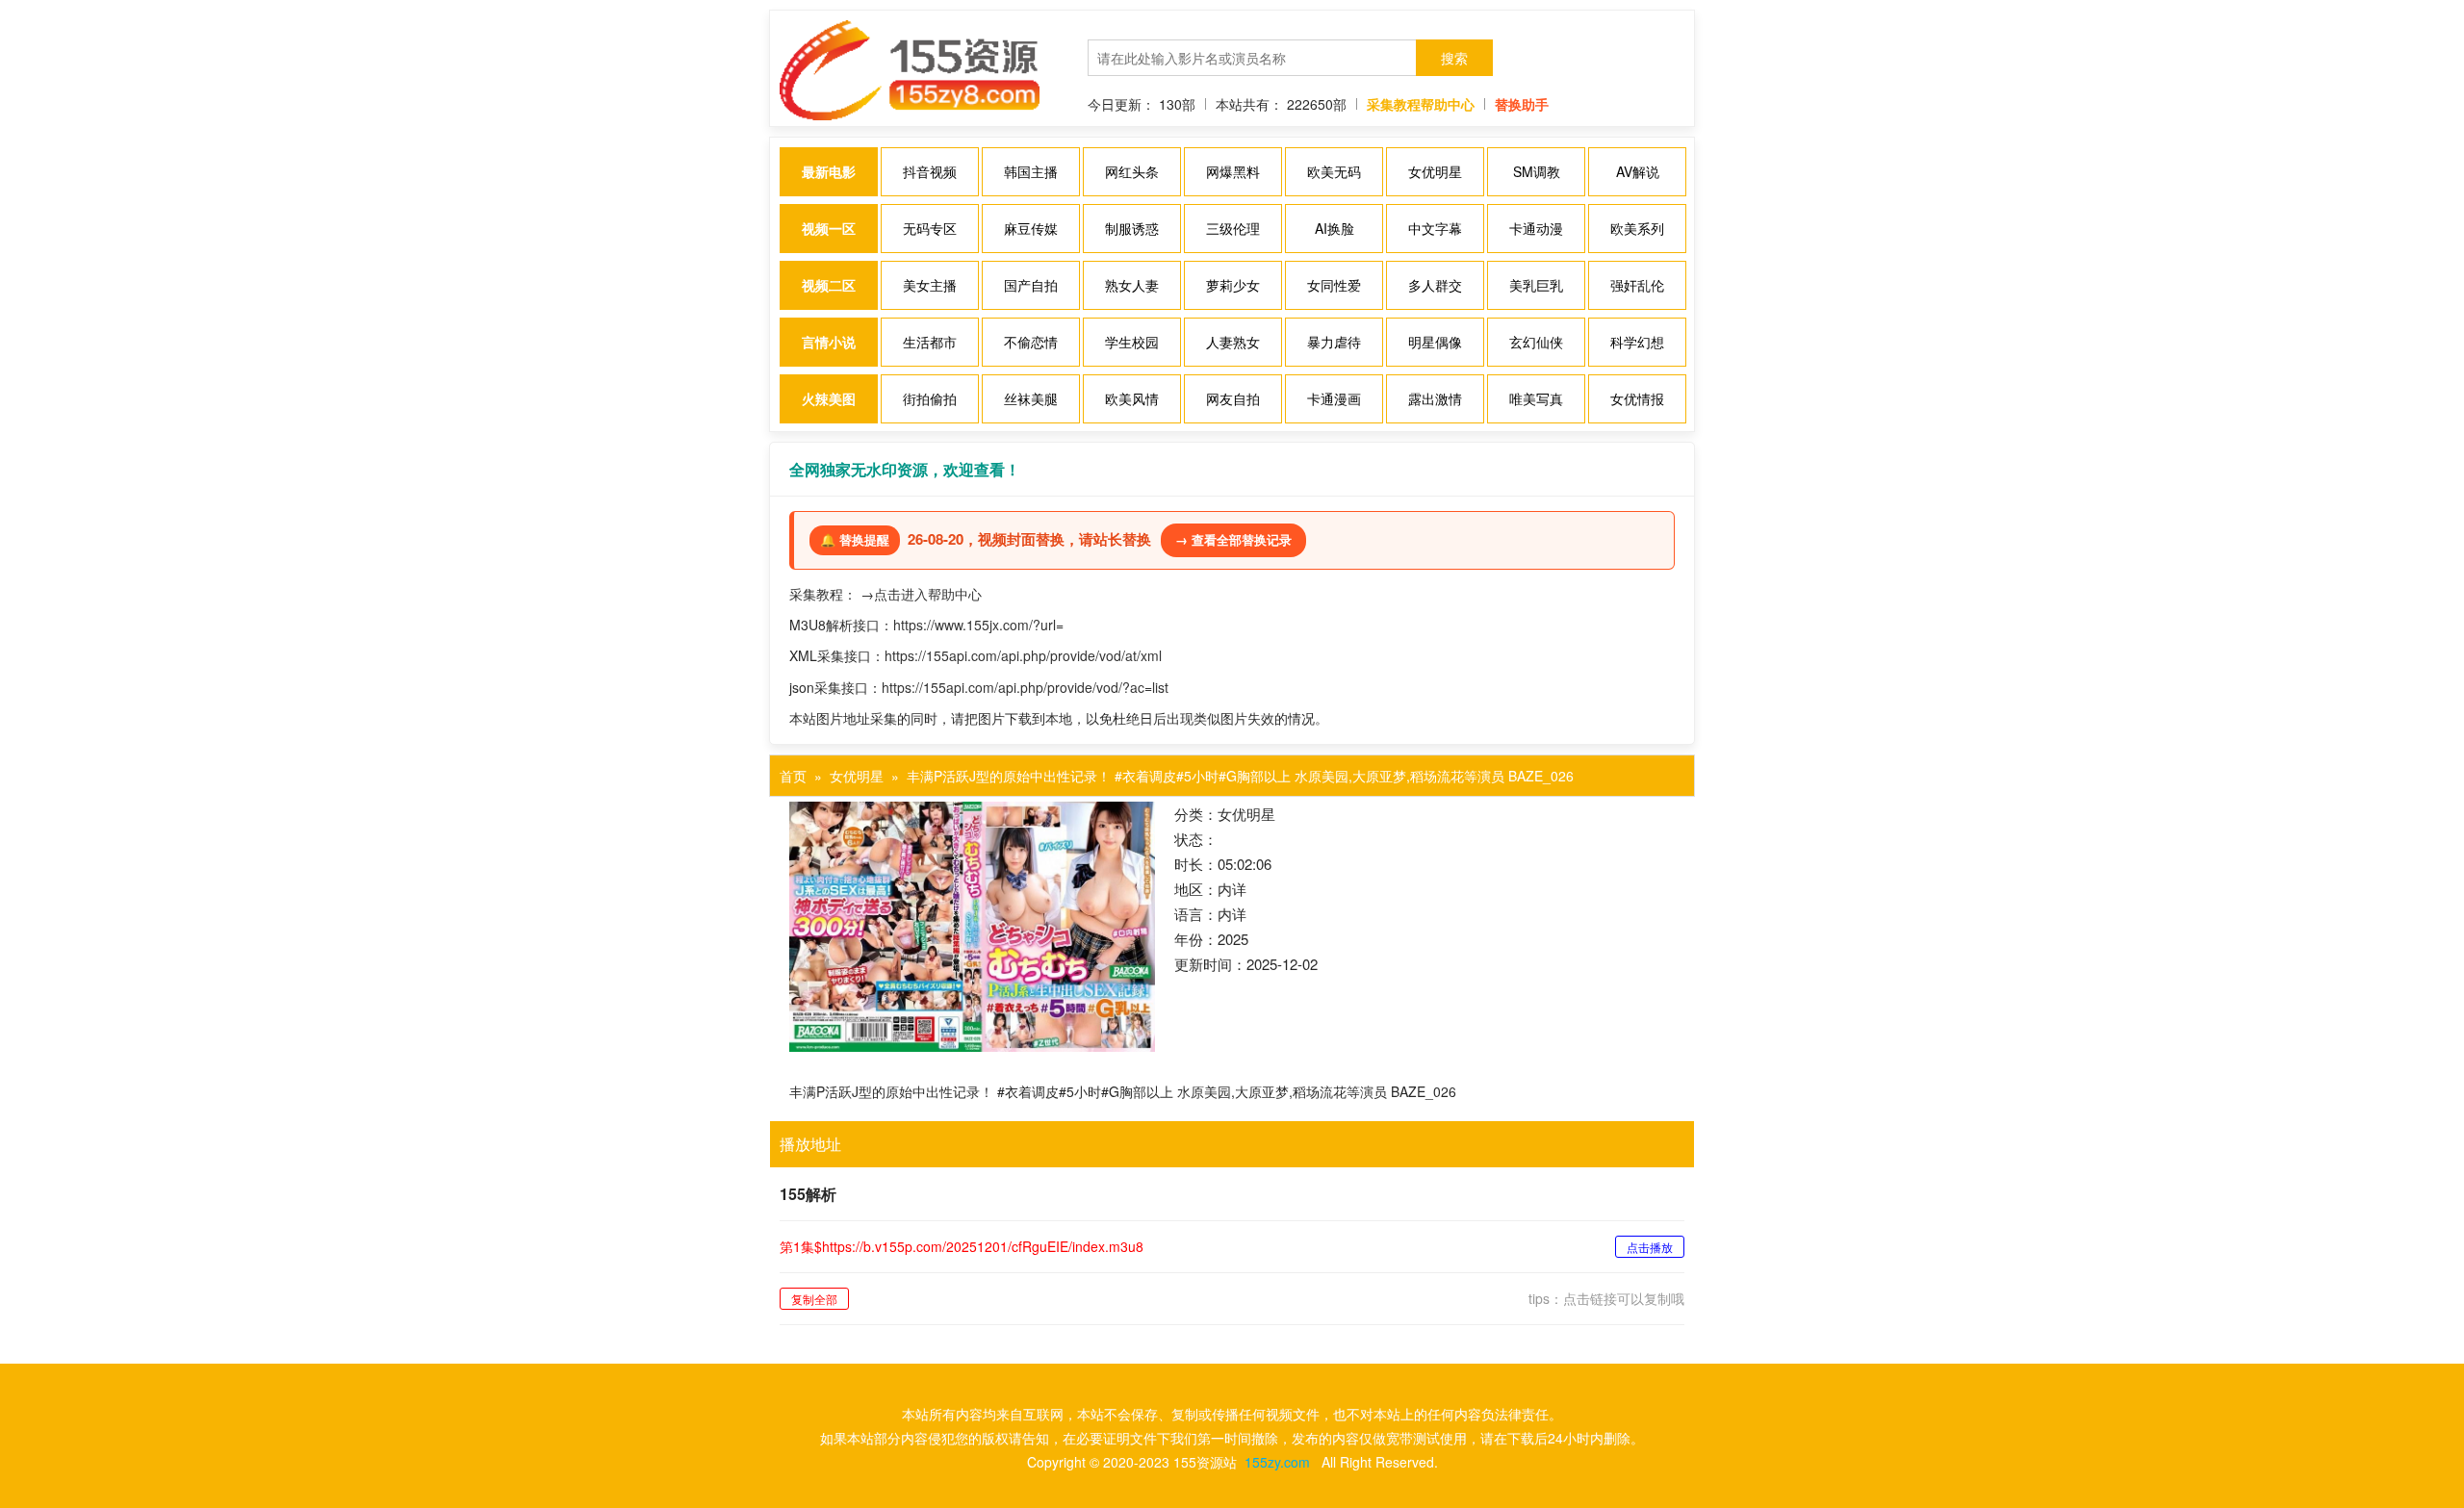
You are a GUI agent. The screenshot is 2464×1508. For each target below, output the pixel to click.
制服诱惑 (1132, 228)
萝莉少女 (1233, 285)
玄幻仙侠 (1536, 342)
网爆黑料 (1233, 171)
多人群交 (1435, 285)
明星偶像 (1435, 342)
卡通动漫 (1536, 228)
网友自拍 (1233, 398)
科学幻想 (1637, 342)
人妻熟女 (1233, 342)
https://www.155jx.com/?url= (978, 625)
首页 (793, 776)
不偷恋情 (1031, 342)
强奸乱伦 (1637, 285)
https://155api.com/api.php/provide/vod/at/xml (1023, 655)
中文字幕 (1435, 228)
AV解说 (1638, 171)
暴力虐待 (1334, 342)
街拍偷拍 (930, 398)
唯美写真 (1536, 398)
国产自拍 (1031, 285)
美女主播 (930, 285)
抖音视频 (930, 171)
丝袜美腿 (1031, 398)
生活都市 (930, 342)
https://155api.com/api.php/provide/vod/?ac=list (1025, 687)
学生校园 (1132, 342)
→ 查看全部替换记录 (1233, 539)
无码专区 (930, 228)
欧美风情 (1132, 398)
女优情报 (1637, 398)
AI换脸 (1335, 228)
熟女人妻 (1132, 285)
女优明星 (1435, 171)
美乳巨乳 (1536, 285)
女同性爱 (1334, 285)
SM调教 (1537, 171)
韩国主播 (1031, 171)
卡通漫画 (1334, 398)
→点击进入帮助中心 (921, 594)
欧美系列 (1637, 228)
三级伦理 (1233, 228)
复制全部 (814, 1299)
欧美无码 (1334, 171)
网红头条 (1132, 171)
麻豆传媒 (1031, 228)
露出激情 (1435, 398)
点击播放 (1650, 1247)
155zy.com (1277, 1462)
